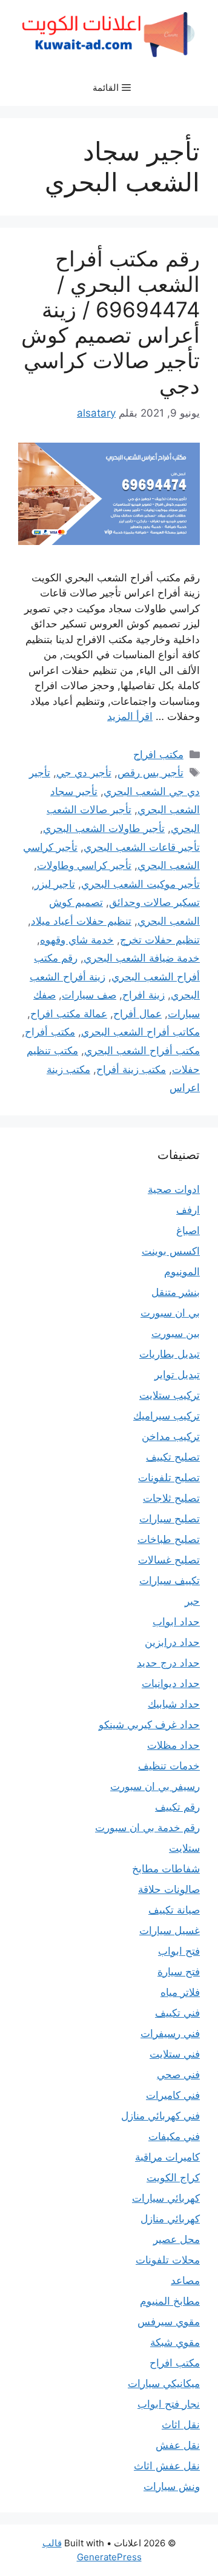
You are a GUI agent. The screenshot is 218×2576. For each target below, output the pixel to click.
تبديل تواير (177, 1375)
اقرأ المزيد (130, 716)
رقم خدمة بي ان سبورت (147, 1828)
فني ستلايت (175, 2054)
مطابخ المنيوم (170, 2301)
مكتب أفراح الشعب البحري (142, 1051)
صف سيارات (89, 995)
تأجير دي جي (84, 773)
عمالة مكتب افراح (69, 1014)
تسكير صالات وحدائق (154, 902)
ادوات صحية (174, 1189)
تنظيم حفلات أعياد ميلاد (81, 921)
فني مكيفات (174, 2136)
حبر (192, 1601)
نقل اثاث (181, 2425)
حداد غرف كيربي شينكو (149, 1725)
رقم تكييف (177, 1807)
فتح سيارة (179, 1972)
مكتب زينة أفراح (131, 1069)
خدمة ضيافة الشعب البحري (142, 958)
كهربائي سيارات (166, 2198)
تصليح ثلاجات (171, 1498)
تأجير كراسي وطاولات (84, 865)
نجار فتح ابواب (169, 2404)
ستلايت (184, 1848)
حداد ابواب (176, 1622)
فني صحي (178, 2075)
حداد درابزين (172, 1642)
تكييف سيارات (170, 1580)
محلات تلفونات (168, 2260)
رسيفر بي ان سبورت (155, 1786)
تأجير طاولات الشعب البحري (104, 828)
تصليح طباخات (169, 1539)
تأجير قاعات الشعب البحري (142, 847)
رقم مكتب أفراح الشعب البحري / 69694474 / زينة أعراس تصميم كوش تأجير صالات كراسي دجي (111, 322)
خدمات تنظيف (169, 1766)
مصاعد (185, 2280)
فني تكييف (177, 2013)
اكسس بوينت (171, 1251)
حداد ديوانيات (171, 1683)
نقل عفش (178, 2445)
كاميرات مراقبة (167, 2157)
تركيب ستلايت (170, 1395)
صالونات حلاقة (169, 1889)
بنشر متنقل (176, 1292)
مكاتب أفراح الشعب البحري (140, 1032)
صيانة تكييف (174, 1910)
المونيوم (182, 1272)
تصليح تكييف (173, 1457)
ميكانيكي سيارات (164, 2383)
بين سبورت (176, 1333)
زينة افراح (144, 995)
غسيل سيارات (170, 1930)
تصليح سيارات (170, 1519)
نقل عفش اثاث (167, 2466)
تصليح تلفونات (169, 1478)
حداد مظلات (173, 1745)
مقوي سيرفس (169, 2322)
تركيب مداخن (171, 1436)
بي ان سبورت (170, 1313)
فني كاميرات (173, 2095)
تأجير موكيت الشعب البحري (140, 884)
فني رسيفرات (170, 2033)
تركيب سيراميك (167, 1416)
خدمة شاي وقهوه (77, 940)
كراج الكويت (173, 2178)
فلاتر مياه (180, 1992)
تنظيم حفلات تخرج (160, 940)
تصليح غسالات (169, 1560)
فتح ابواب (179, 1951)
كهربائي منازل (170, 2219)
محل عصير (177, 2239)
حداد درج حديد (168, 1663)
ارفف (188, 1210)
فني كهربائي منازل (160, 2116)
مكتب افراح (158, 755)
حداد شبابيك (174, 1704)
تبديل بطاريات (170, 1354)
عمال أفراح (137, 1014)
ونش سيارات (172, 2486)
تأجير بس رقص (150, 773)
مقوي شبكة (175, 2342)
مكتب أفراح (50, 1032)
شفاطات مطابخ (166, 1869)
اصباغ (188, 1230)
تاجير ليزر (55, 884)
